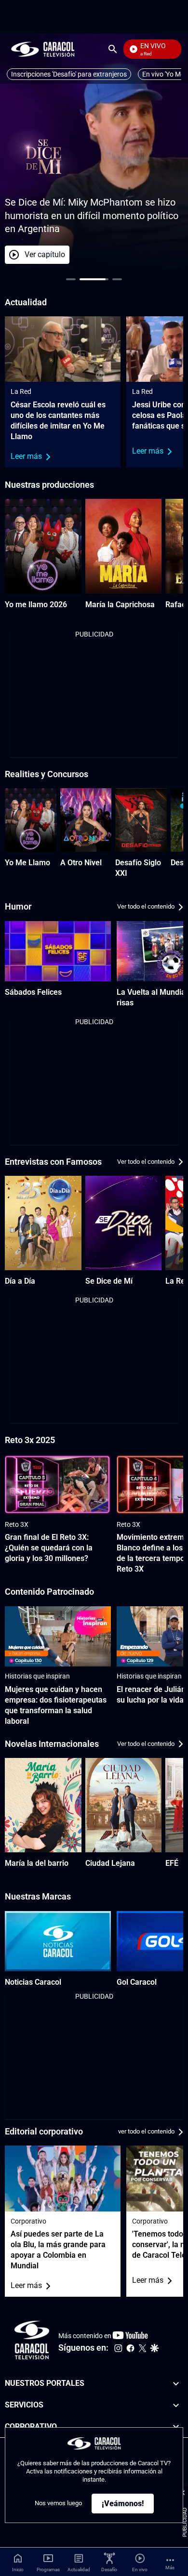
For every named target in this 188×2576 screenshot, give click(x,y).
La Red (21, 391)
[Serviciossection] (176, 2405)
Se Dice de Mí (109, 1281)
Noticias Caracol (33, 1982)
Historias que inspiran (37, 1676)
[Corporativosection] (176, 2427)
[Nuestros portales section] (176, 2384)
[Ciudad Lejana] (124, 1805)
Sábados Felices (33, 992)
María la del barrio (37, 1863)
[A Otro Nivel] (86, 820)
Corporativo (28, 2221)
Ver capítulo (112, 254)
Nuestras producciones (49, 485)
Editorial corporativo (44, 2131)
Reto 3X (17, 1524)
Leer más (26, 456)
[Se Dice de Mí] (124, 1223)
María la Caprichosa (120, 605)
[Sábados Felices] (58, 951)
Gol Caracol (137, 1982)
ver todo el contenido (146, 2132)
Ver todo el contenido (146, 907)
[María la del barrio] (43, 1805)
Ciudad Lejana (110, 1863)
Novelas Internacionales (52, 1744)
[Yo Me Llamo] (31, 820)
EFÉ (172, 1863)
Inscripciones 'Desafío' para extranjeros (69, 74)
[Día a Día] (43, 1223)
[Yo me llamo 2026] (43, 546)
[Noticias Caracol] (58, 1941)
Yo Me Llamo (27, 863)
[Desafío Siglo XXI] (141, 820)
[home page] (43, 49)
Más (170, 2568)
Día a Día (20, 1281)
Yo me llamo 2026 (36, 605)
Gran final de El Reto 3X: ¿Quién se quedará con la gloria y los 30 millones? (49, 1548)
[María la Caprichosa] (124, 546)
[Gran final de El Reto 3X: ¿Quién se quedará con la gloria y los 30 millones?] (58, 1485)
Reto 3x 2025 (30, 1440)
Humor (18, 906)
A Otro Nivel (81, 863)
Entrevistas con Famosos (53, 1162)
